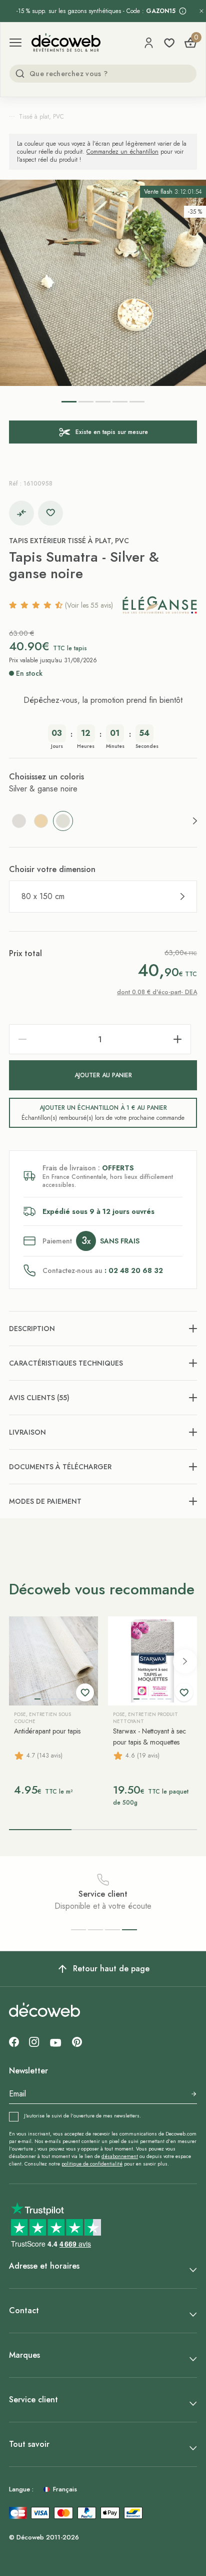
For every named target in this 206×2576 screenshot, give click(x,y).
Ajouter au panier (103, 1075)
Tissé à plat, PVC (41, 117)
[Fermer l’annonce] (201, 11)
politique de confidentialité (92, 2164)
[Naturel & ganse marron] (41, 821)
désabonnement (120, 2156)
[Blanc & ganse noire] (19, 821)
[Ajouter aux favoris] (50, 513)
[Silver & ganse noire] (63, 821)
